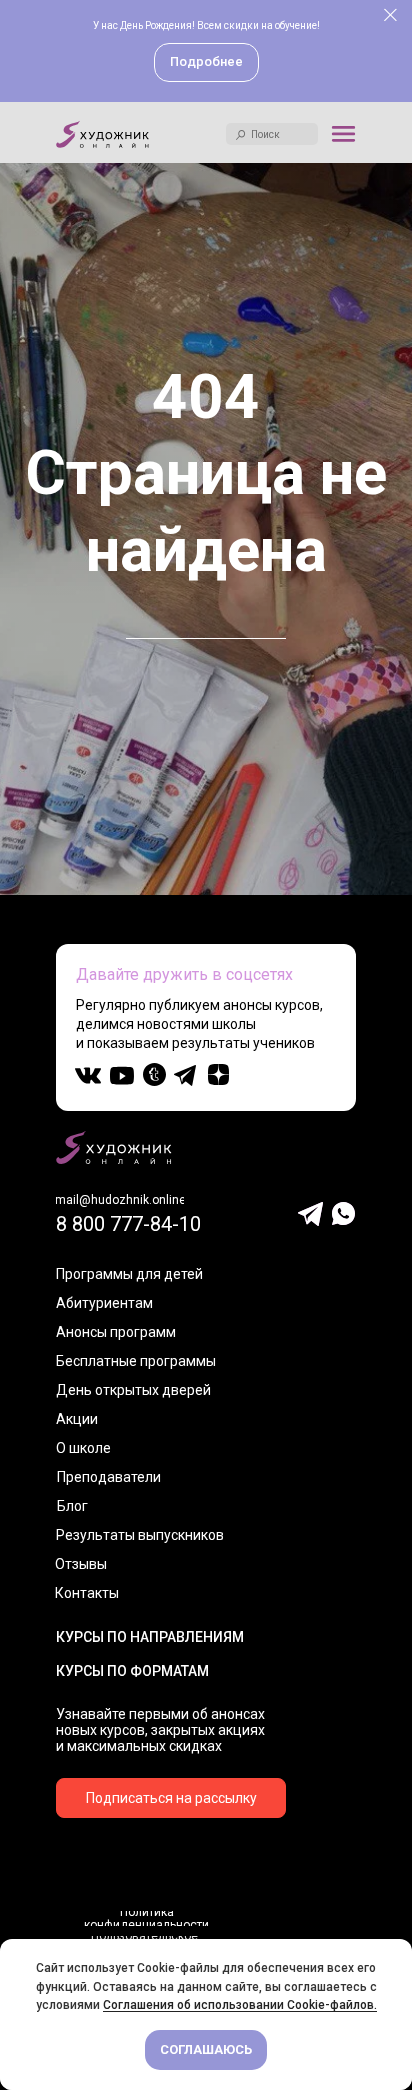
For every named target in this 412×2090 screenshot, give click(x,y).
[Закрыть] (390, 15)
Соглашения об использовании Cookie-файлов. (240, 2005)
